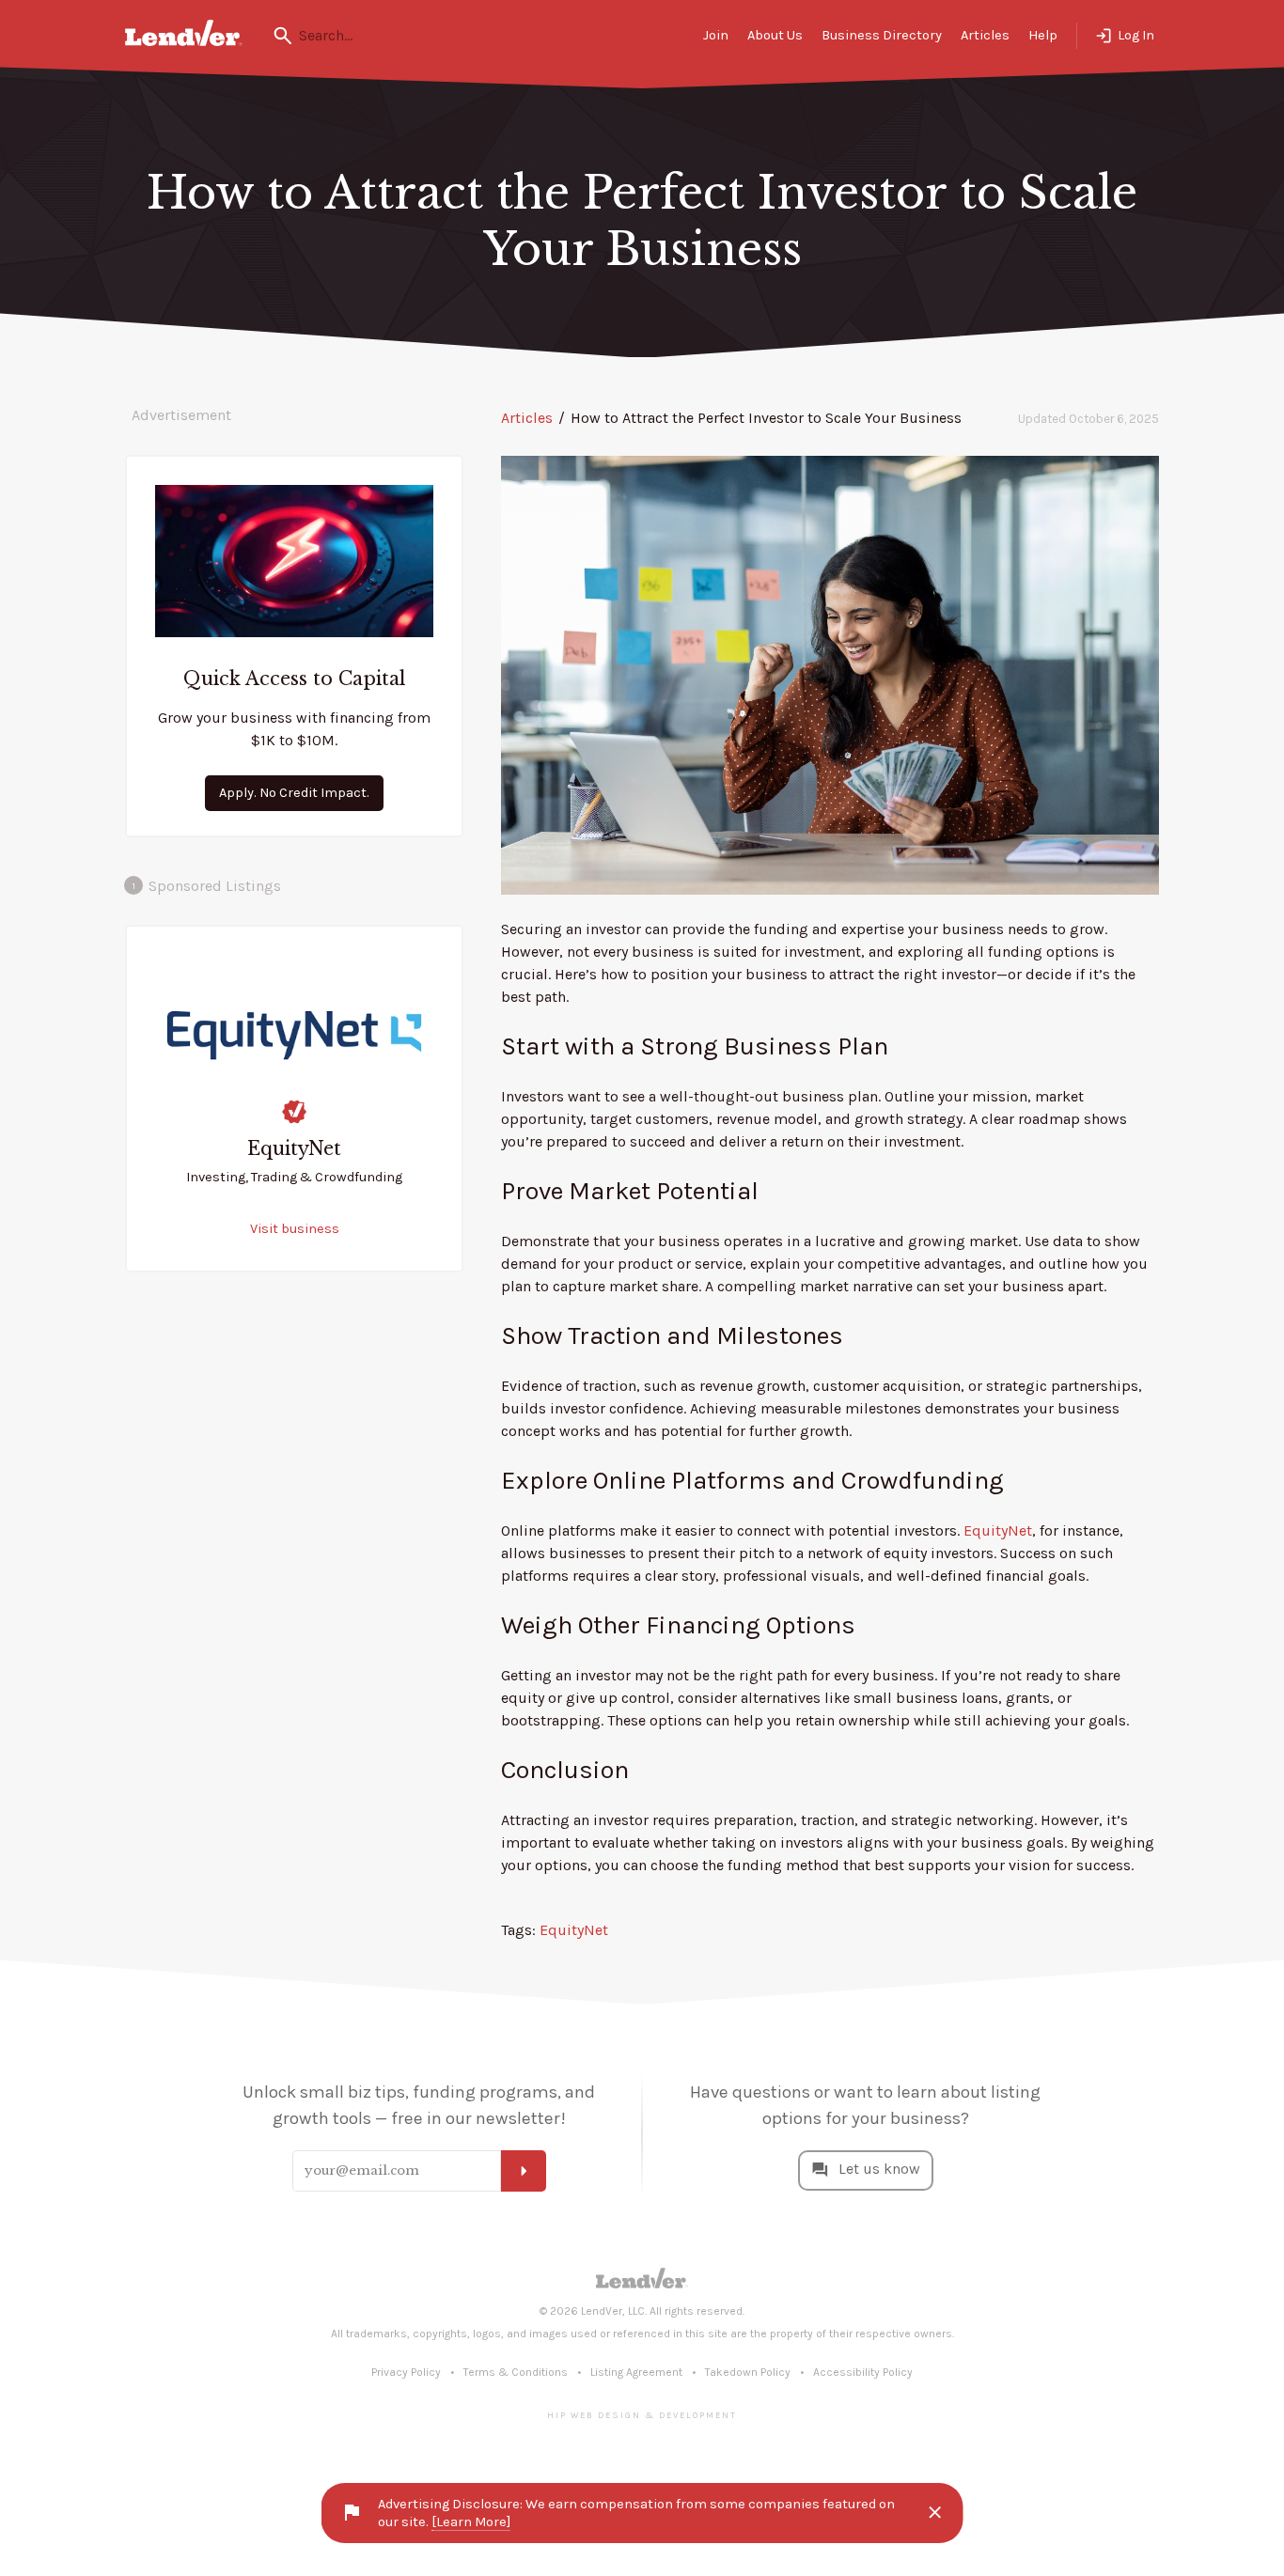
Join (716, 35)
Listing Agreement (636, 2372)
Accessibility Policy (863, 2372)
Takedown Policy (748, 2372)
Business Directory (882, 35)
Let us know (879, 2169)
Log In (1136, 35)
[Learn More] (471, 2522)
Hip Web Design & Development (642, 2415)
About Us (775, 35)
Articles (985, 35)
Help (1043, 35)
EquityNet (998, 1530)
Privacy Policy (406, 2372)
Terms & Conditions (516, 2372)
